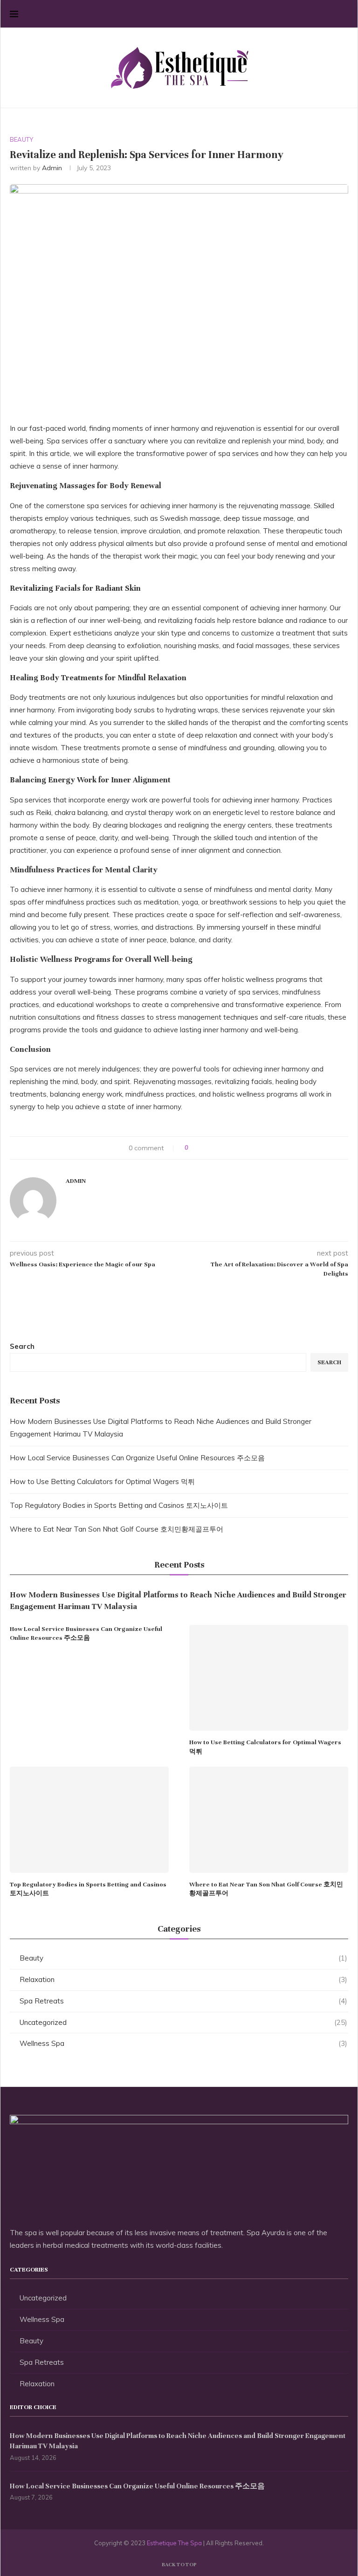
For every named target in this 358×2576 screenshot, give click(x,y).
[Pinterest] (320, 14)
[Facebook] (291, 14)
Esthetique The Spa (174, 2543)
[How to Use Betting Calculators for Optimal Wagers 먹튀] (269, 1678)
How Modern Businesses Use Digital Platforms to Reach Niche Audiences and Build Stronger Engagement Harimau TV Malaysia (178, 1601)
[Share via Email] (231, 1148)
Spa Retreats (183, 2001)
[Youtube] (330, 14)
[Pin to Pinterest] (222, 1148)
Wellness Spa (183, 2043)
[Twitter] (301, 14)
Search (22, 1346)
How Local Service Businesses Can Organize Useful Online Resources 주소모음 (137, 1458)
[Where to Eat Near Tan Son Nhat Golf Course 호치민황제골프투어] (269, 1820)
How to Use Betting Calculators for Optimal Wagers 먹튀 (102, 1481)
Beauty (183, 1958)
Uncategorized (183, 2022)
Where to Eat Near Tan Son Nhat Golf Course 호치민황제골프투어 (117, 1529)
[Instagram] (311, 14)
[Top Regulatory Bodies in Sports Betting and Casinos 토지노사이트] (89, 1820)
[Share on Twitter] (213, 1148)
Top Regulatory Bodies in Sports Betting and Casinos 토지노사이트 (119, 1505)
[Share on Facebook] (204, 1148)
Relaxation (183, 1979)
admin (52, 168)
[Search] (344, 14)
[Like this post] (193, 1148)
